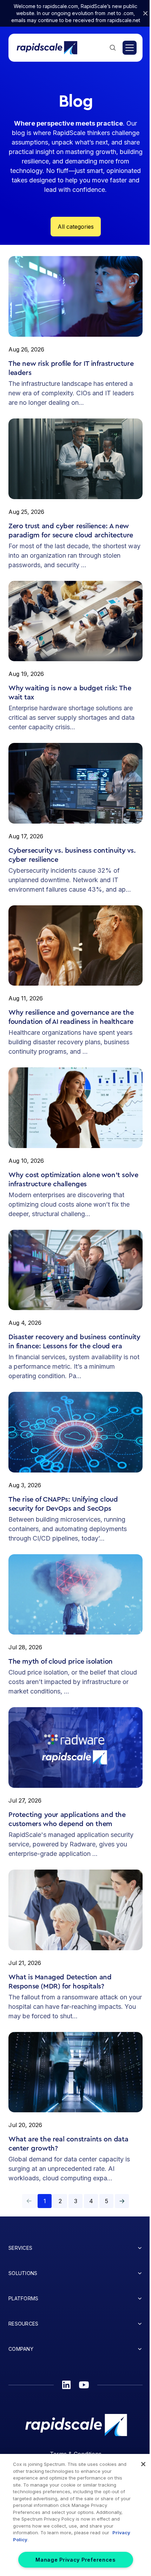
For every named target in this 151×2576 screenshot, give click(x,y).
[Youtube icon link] (84, 2385)
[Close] (143, 2464)
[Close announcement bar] (145, 13)
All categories (76, 227)
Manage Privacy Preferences (75, 2560)
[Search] (113, 48)
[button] (122, 2201)
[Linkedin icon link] (66, 2385)
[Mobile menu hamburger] (130, 48)
